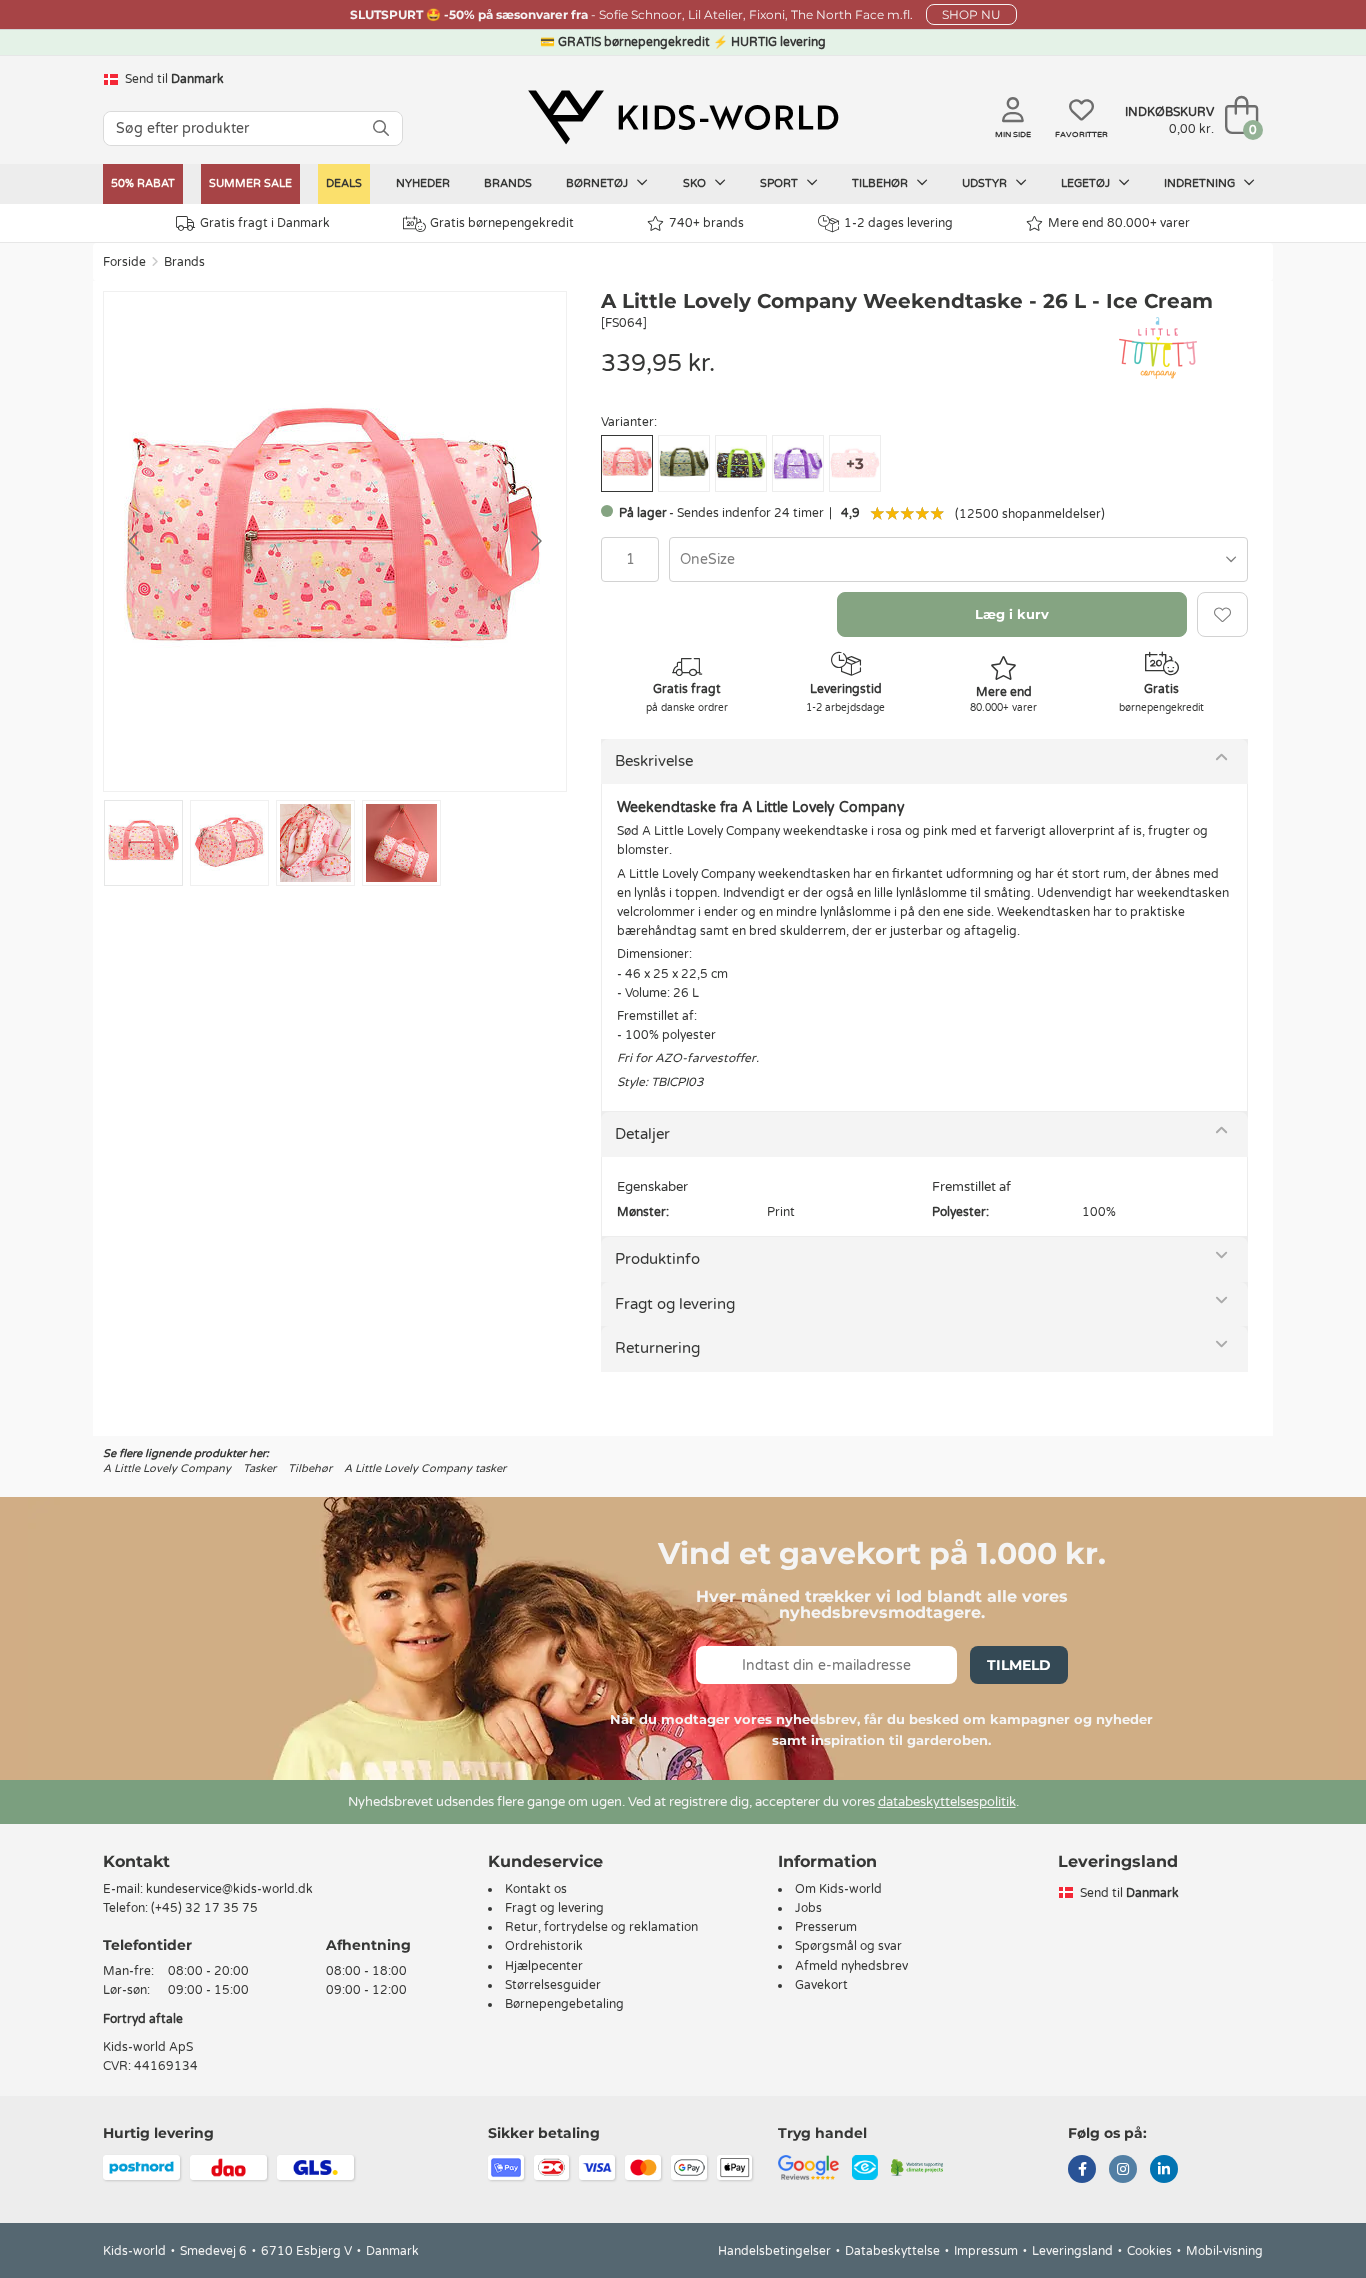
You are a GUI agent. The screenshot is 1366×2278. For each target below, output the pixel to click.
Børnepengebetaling (564, 2004)
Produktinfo (657, 1259)
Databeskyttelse (892, 2251)
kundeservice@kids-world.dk (229, 1889)
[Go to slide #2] (229, 843)
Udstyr (986, 183)
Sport (780, 183)
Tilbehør (881, 183)
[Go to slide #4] (401, 843)
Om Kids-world (838, 1889)
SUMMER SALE (250, 183)
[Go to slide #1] (143, 843)
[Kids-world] (683, 117)
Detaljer (642, 1134)
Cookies (1149, 2251)
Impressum (986, 2251)
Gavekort (821, 1985)
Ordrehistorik (544, 1946)
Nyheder (423, 183)
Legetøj (1087, 183)
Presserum (826, 1927)
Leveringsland (1072, 2251)
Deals (344, 183)
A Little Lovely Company (167, 1468)
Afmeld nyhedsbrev (851, 1966)
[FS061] (684, 463)
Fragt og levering (675, 1304)
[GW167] (798, 463)
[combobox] (958, 559)
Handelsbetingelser (774, 2251)
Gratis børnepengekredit (502, 223)
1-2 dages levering (898, 223)
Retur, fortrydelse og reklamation (601, 1927)
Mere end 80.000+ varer (1119, 223)
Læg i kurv (1012, 614)
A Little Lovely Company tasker (425, 1468)
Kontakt (136, 1861)
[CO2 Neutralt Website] (917, 2167)
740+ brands (706, 223)
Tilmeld (1019, 1665)
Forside (124, 262)
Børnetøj (598, 183)
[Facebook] (1082, 2171)
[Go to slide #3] (315, 843)
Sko (696, 183)
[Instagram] (1123, 2171)
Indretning (1201, 183)
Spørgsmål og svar (848, 1946)
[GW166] (741, 463)
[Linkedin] (1164, 2171)
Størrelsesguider (553, 1985)
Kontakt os (536, 1889)
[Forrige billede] (135, 541)
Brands (508, 183)
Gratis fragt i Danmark (265, 223)
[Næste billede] (535, 541)
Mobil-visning (1224, 2251)
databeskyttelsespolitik (947, 1802)
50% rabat (143, 183)
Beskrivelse (654, 761)
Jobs (808, 1908)
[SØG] (381, 128)
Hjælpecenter (544, 1966)
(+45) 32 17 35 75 (204, 1908)
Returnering (657, 1348)
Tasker (259, 1468)
